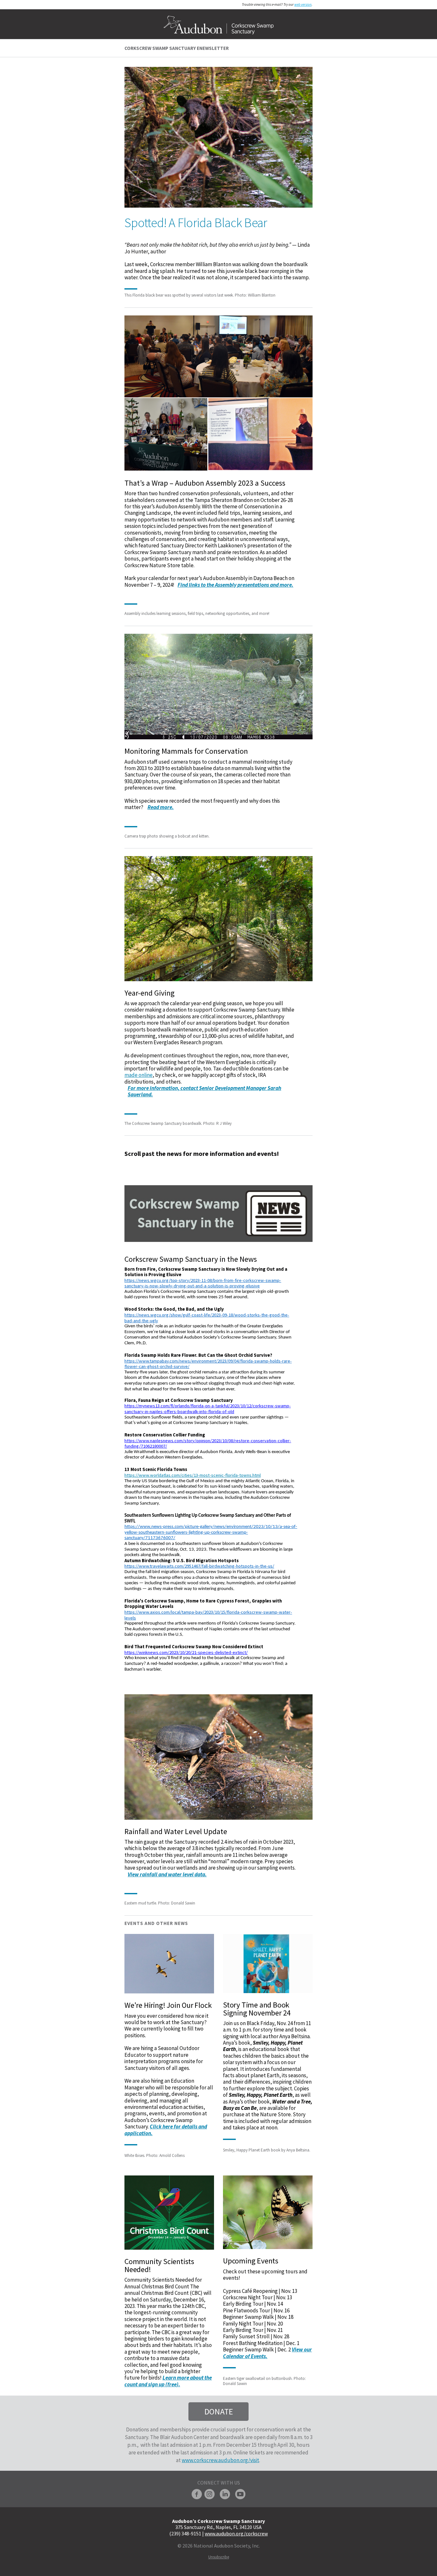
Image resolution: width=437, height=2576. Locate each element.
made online (139, 1075)
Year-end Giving (150, 993)
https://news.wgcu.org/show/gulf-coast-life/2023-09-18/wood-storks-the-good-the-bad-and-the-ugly (207, 1318)
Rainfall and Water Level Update (176, 1831)
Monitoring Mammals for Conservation (186, 751)
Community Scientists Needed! (159, 2265)
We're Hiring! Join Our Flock (168, 2005)
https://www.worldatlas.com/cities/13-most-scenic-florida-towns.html (193, 1475)
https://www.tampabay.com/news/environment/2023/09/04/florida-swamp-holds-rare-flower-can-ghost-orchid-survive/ (208, 1364)
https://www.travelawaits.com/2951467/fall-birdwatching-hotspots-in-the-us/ (199, 1566)
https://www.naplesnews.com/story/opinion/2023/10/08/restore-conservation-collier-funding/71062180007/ (208, 1443)
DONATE (219, 2411)
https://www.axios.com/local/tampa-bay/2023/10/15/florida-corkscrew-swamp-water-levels (208, 1615)
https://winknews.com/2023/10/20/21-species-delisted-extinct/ (186, 1652)
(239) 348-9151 (185, 2533)
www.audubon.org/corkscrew (236, 2533)
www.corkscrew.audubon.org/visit (220, 2460)
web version (303, 4)
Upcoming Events (251, 2261)
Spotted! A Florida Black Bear (196, 223)
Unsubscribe (219, 2557)
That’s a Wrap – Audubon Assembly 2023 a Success (205, 483)
